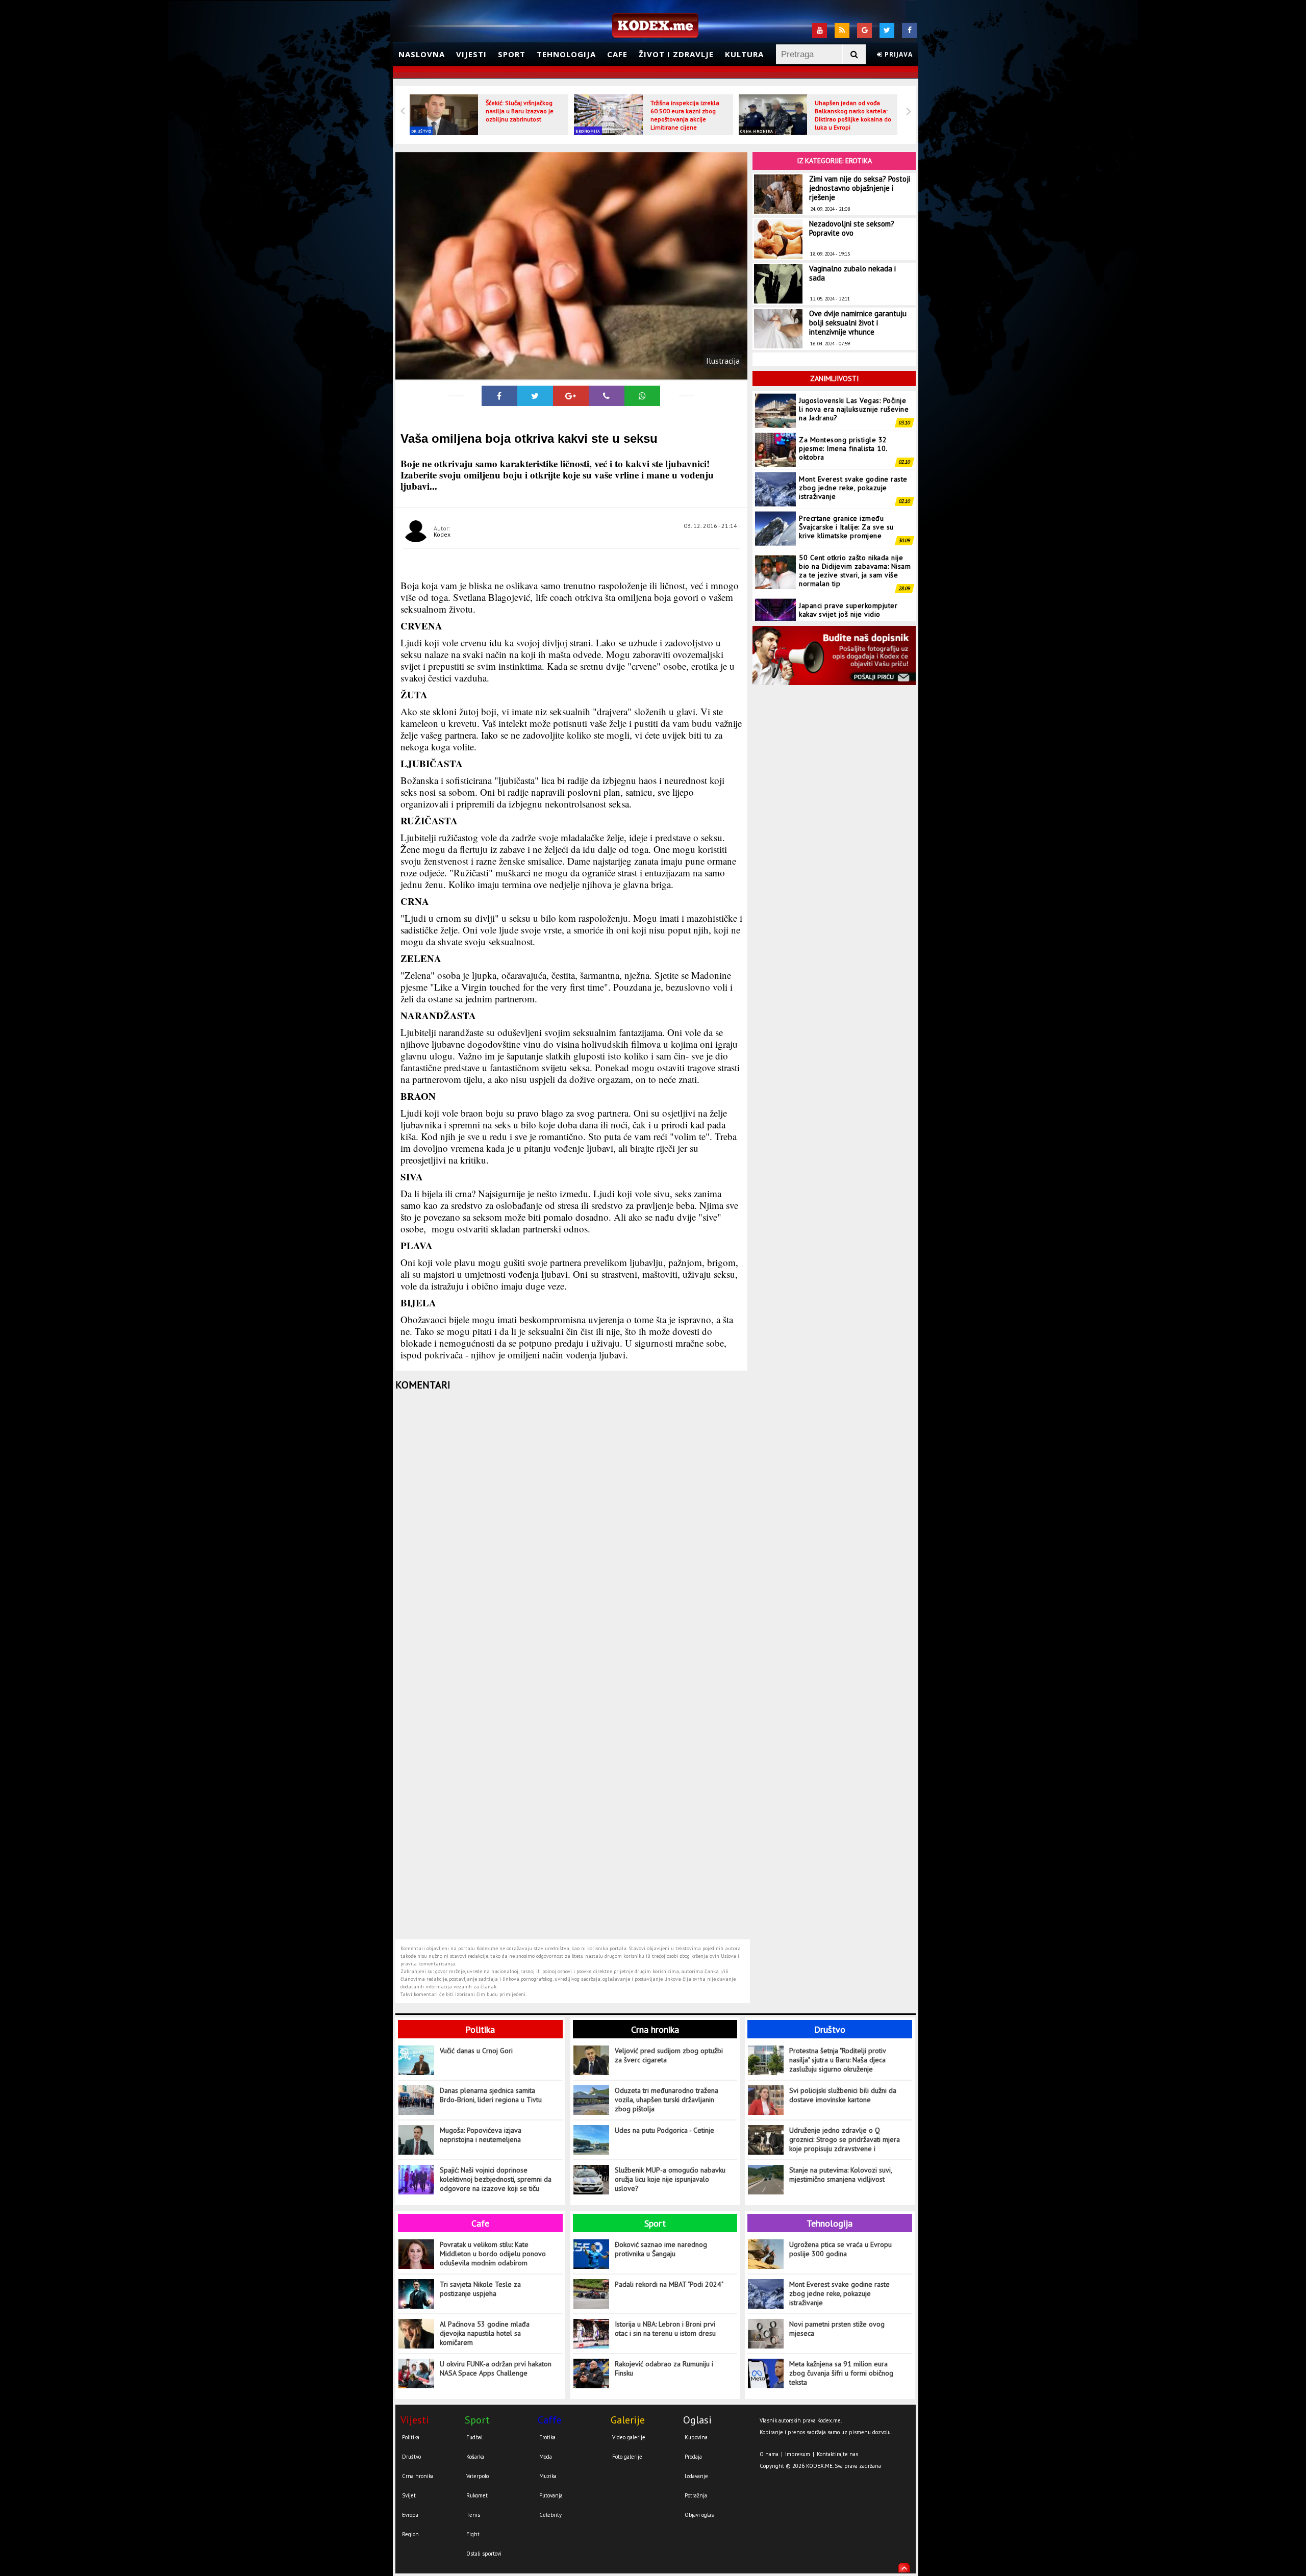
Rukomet (477, 2495)
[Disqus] (573, 1531)
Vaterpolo (478, 2476)
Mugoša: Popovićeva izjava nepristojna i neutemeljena (481, 2135)
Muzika (548, 2476)
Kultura (744, 54)
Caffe (550, 2420)
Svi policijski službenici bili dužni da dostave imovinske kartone (843, 2095)
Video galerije (629, 2437)
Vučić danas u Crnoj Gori (476, 2051)
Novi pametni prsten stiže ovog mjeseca (837, 2329)
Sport (512, 54)
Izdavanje (696, 2476)
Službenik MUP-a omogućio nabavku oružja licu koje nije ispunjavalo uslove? (670, 2179)
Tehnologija (566, 54)
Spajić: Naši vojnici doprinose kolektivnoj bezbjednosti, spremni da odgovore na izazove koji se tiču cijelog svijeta (496, 2179)
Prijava (898, 54)
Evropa (410, 2515)
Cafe (617, 54)
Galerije (628, 2420)
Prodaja (693, 2457)
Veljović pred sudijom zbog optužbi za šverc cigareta (669, 2055)
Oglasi (697, 2420)
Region (410, 2534)
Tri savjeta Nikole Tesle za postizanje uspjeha (480, 2289)
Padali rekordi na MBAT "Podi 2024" (669, 2284)
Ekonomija (588, 131)
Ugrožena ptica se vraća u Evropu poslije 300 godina (840, 2249)
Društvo (421, 131)
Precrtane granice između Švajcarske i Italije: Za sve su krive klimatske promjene (846, 488)
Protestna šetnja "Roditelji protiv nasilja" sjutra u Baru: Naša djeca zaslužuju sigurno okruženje (837, 2060)
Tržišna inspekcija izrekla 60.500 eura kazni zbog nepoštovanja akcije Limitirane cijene (685, 115)
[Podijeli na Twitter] (535, 396)
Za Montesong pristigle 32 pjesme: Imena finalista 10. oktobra (843, 409)
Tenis (473, 2515)
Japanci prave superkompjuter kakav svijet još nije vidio (848, 571)
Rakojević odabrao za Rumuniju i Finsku (664, 2368)
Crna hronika (757, 131)
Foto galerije (627, 2457)
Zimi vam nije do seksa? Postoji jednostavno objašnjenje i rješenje (860, 188)
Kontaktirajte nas (837, 2454)
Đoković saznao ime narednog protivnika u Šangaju (661, 2249)
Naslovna (422, 54)
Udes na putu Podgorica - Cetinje (664, 2130)
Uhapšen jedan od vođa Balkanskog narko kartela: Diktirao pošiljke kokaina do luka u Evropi (853, 115)
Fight (473, 2534)
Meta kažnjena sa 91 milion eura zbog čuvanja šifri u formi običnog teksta (841, 2373)
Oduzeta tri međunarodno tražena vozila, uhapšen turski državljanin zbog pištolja (667, 2100)
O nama (769, 2454)
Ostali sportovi (484, 2554)
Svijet (409, 2495)
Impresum (798, 2454)
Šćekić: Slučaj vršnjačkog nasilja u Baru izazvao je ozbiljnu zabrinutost (520, 111)
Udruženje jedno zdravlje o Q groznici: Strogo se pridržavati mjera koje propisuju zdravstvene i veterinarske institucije (845, 2140)
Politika (480, 2029)
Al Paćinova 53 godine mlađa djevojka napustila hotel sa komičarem (485, 2333)
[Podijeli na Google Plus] (571, 396)
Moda (546, 2457)
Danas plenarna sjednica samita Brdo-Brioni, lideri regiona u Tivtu (491, 2095)
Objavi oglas (699, 2515)
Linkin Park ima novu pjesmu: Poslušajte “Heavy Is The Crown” (852, 609)
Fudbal (474, 2437)
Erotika (547, 2437)
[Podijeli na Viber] (607, 396)
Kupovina (696, 2437)
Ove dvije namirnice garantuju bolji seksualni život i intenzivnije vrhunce (858, 323)
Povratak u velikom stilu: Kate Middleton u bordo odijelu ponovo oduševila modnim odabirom (493, 2254)
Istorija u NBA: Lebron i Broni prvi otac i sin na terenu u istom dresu (665, 2329)
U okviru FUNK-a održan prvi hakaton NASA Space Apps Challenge (496, 2368)
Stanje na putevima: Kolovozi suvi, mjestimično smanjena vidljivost (840, 2175)
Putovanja (551, 2495)
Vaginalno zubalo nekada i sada (852, 273)
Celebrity (550, 2515)
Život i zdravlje (676, 54)
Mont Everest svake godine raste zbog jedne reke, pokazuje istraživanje (853, 448)
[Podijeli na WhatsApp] (642, 396)
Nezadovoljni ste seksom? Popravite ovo (852, 228)
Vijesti (471, 54)
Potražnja (696, 2495)
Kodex (442, 534)
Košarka (475, 2457)
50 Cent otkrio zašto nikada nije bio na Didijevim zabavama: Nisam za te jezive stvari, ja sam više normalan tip (855, 531)
